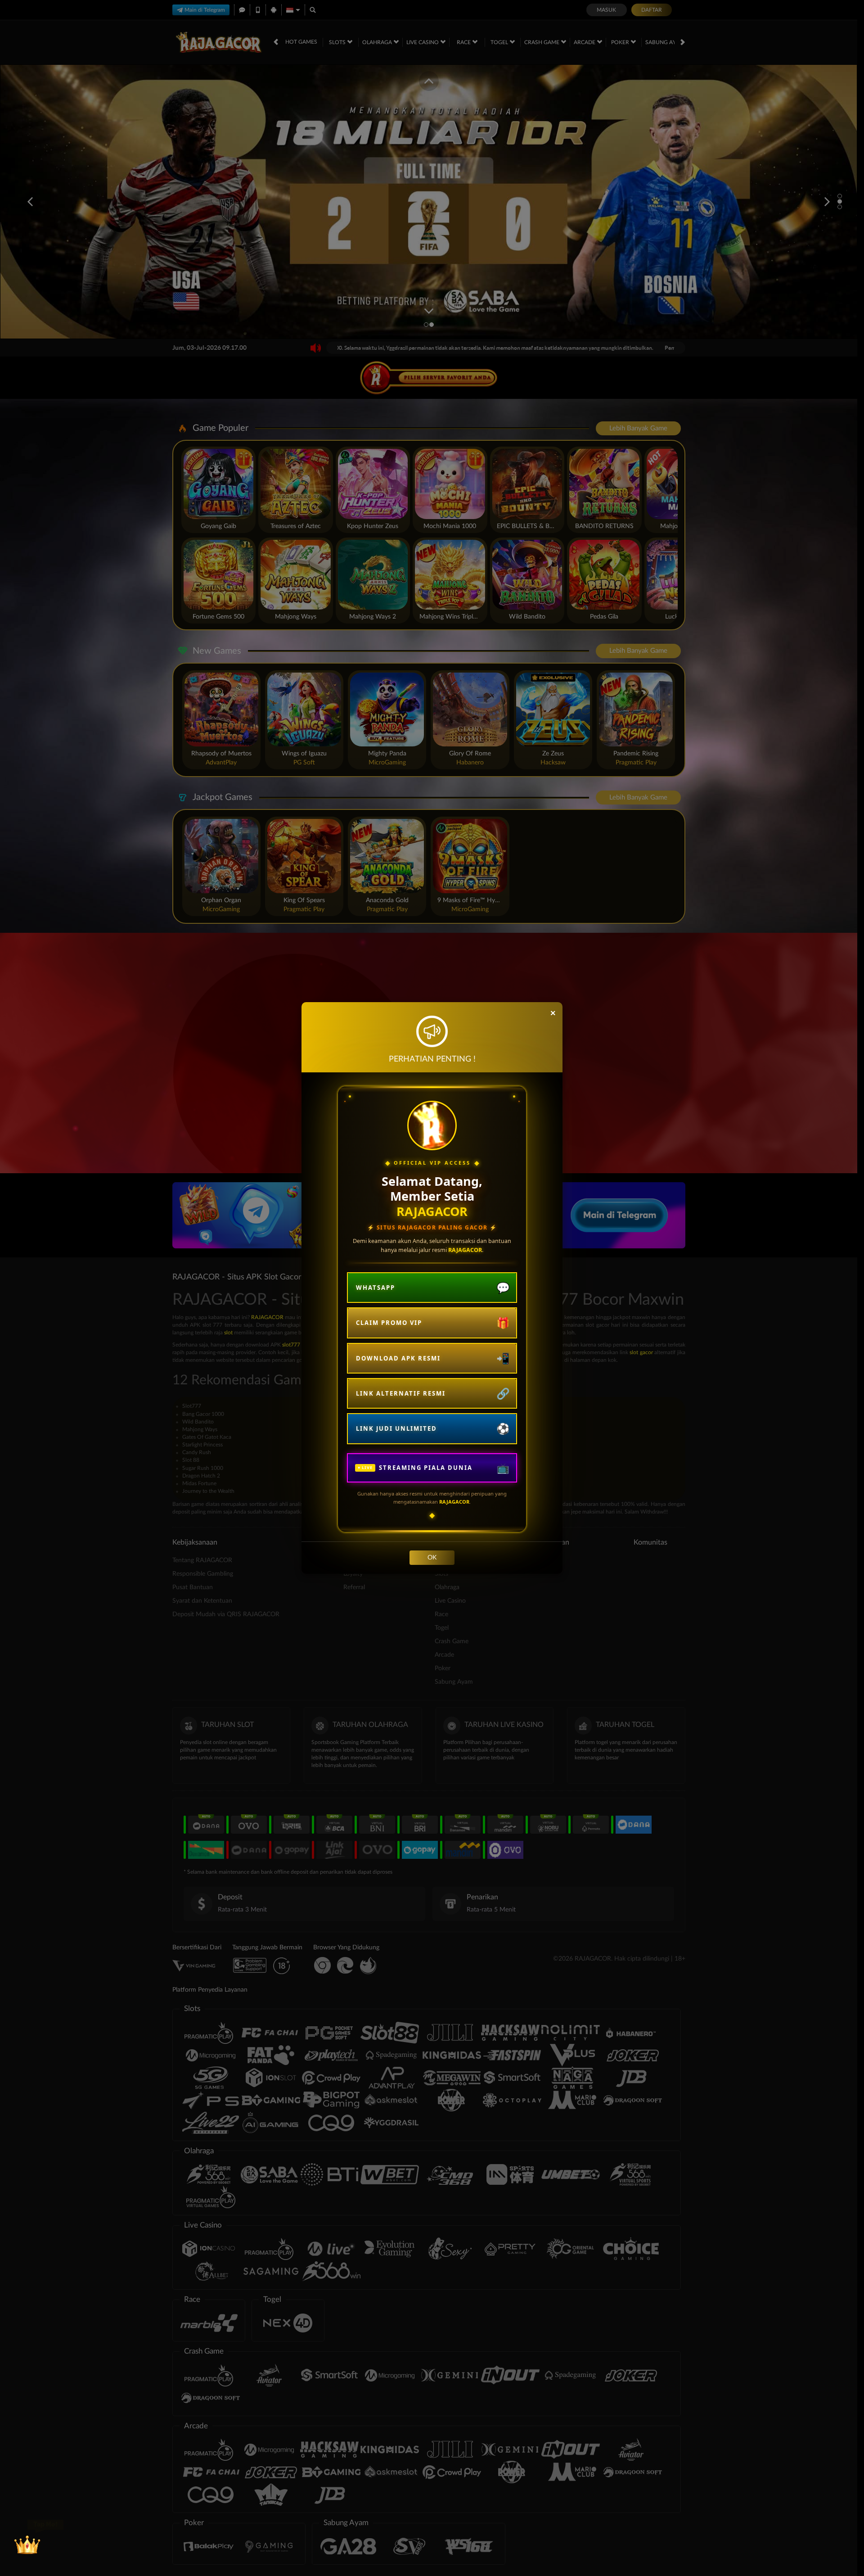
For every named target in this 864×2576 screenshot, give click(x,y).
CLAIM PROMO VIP (389, 1323)
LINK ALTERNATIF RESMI (401, 1393)
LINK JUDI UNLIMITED (396, 1428)
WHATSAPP (376, 1288)
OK (432, 1558)
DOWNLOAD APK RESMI (398, 1358)
